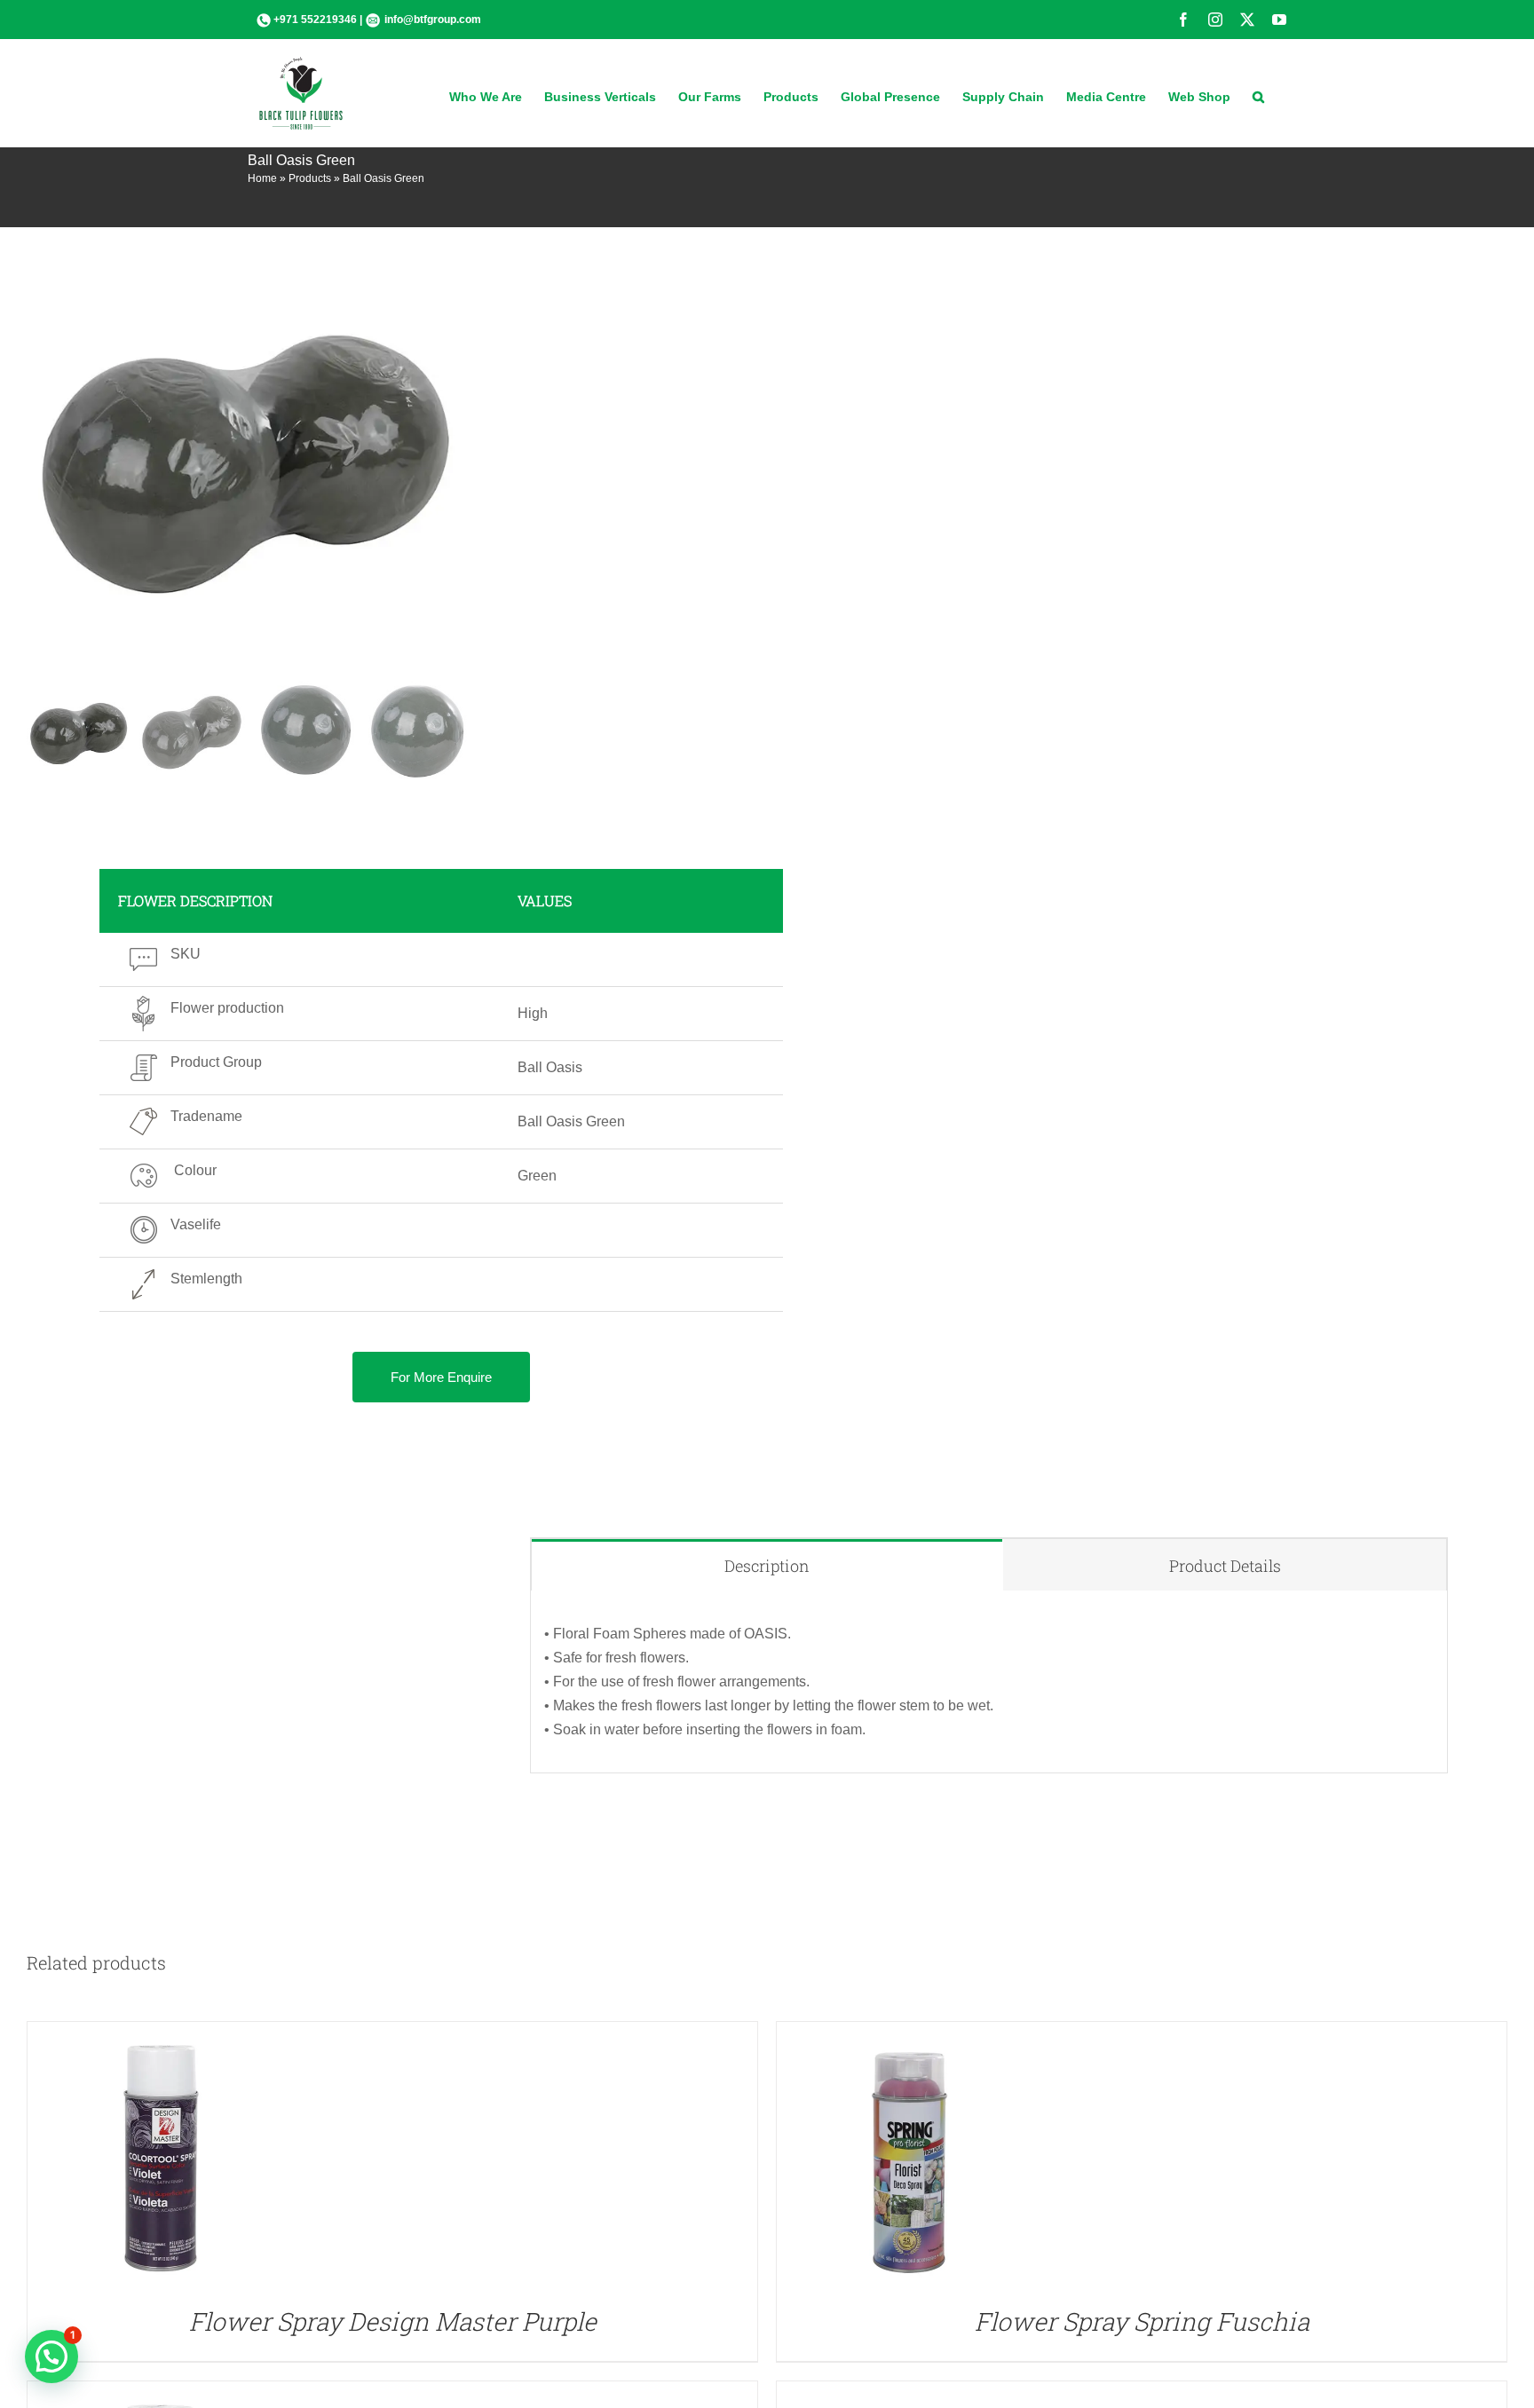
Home (262, 178)
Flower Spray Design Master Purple (393, 2321)
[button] (1258, 95)
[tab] (767, 1565)
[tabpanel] (989, 1682)
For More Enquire (441, 1377)
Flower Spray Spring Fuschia (1142, 2321)
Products (310, 178)
